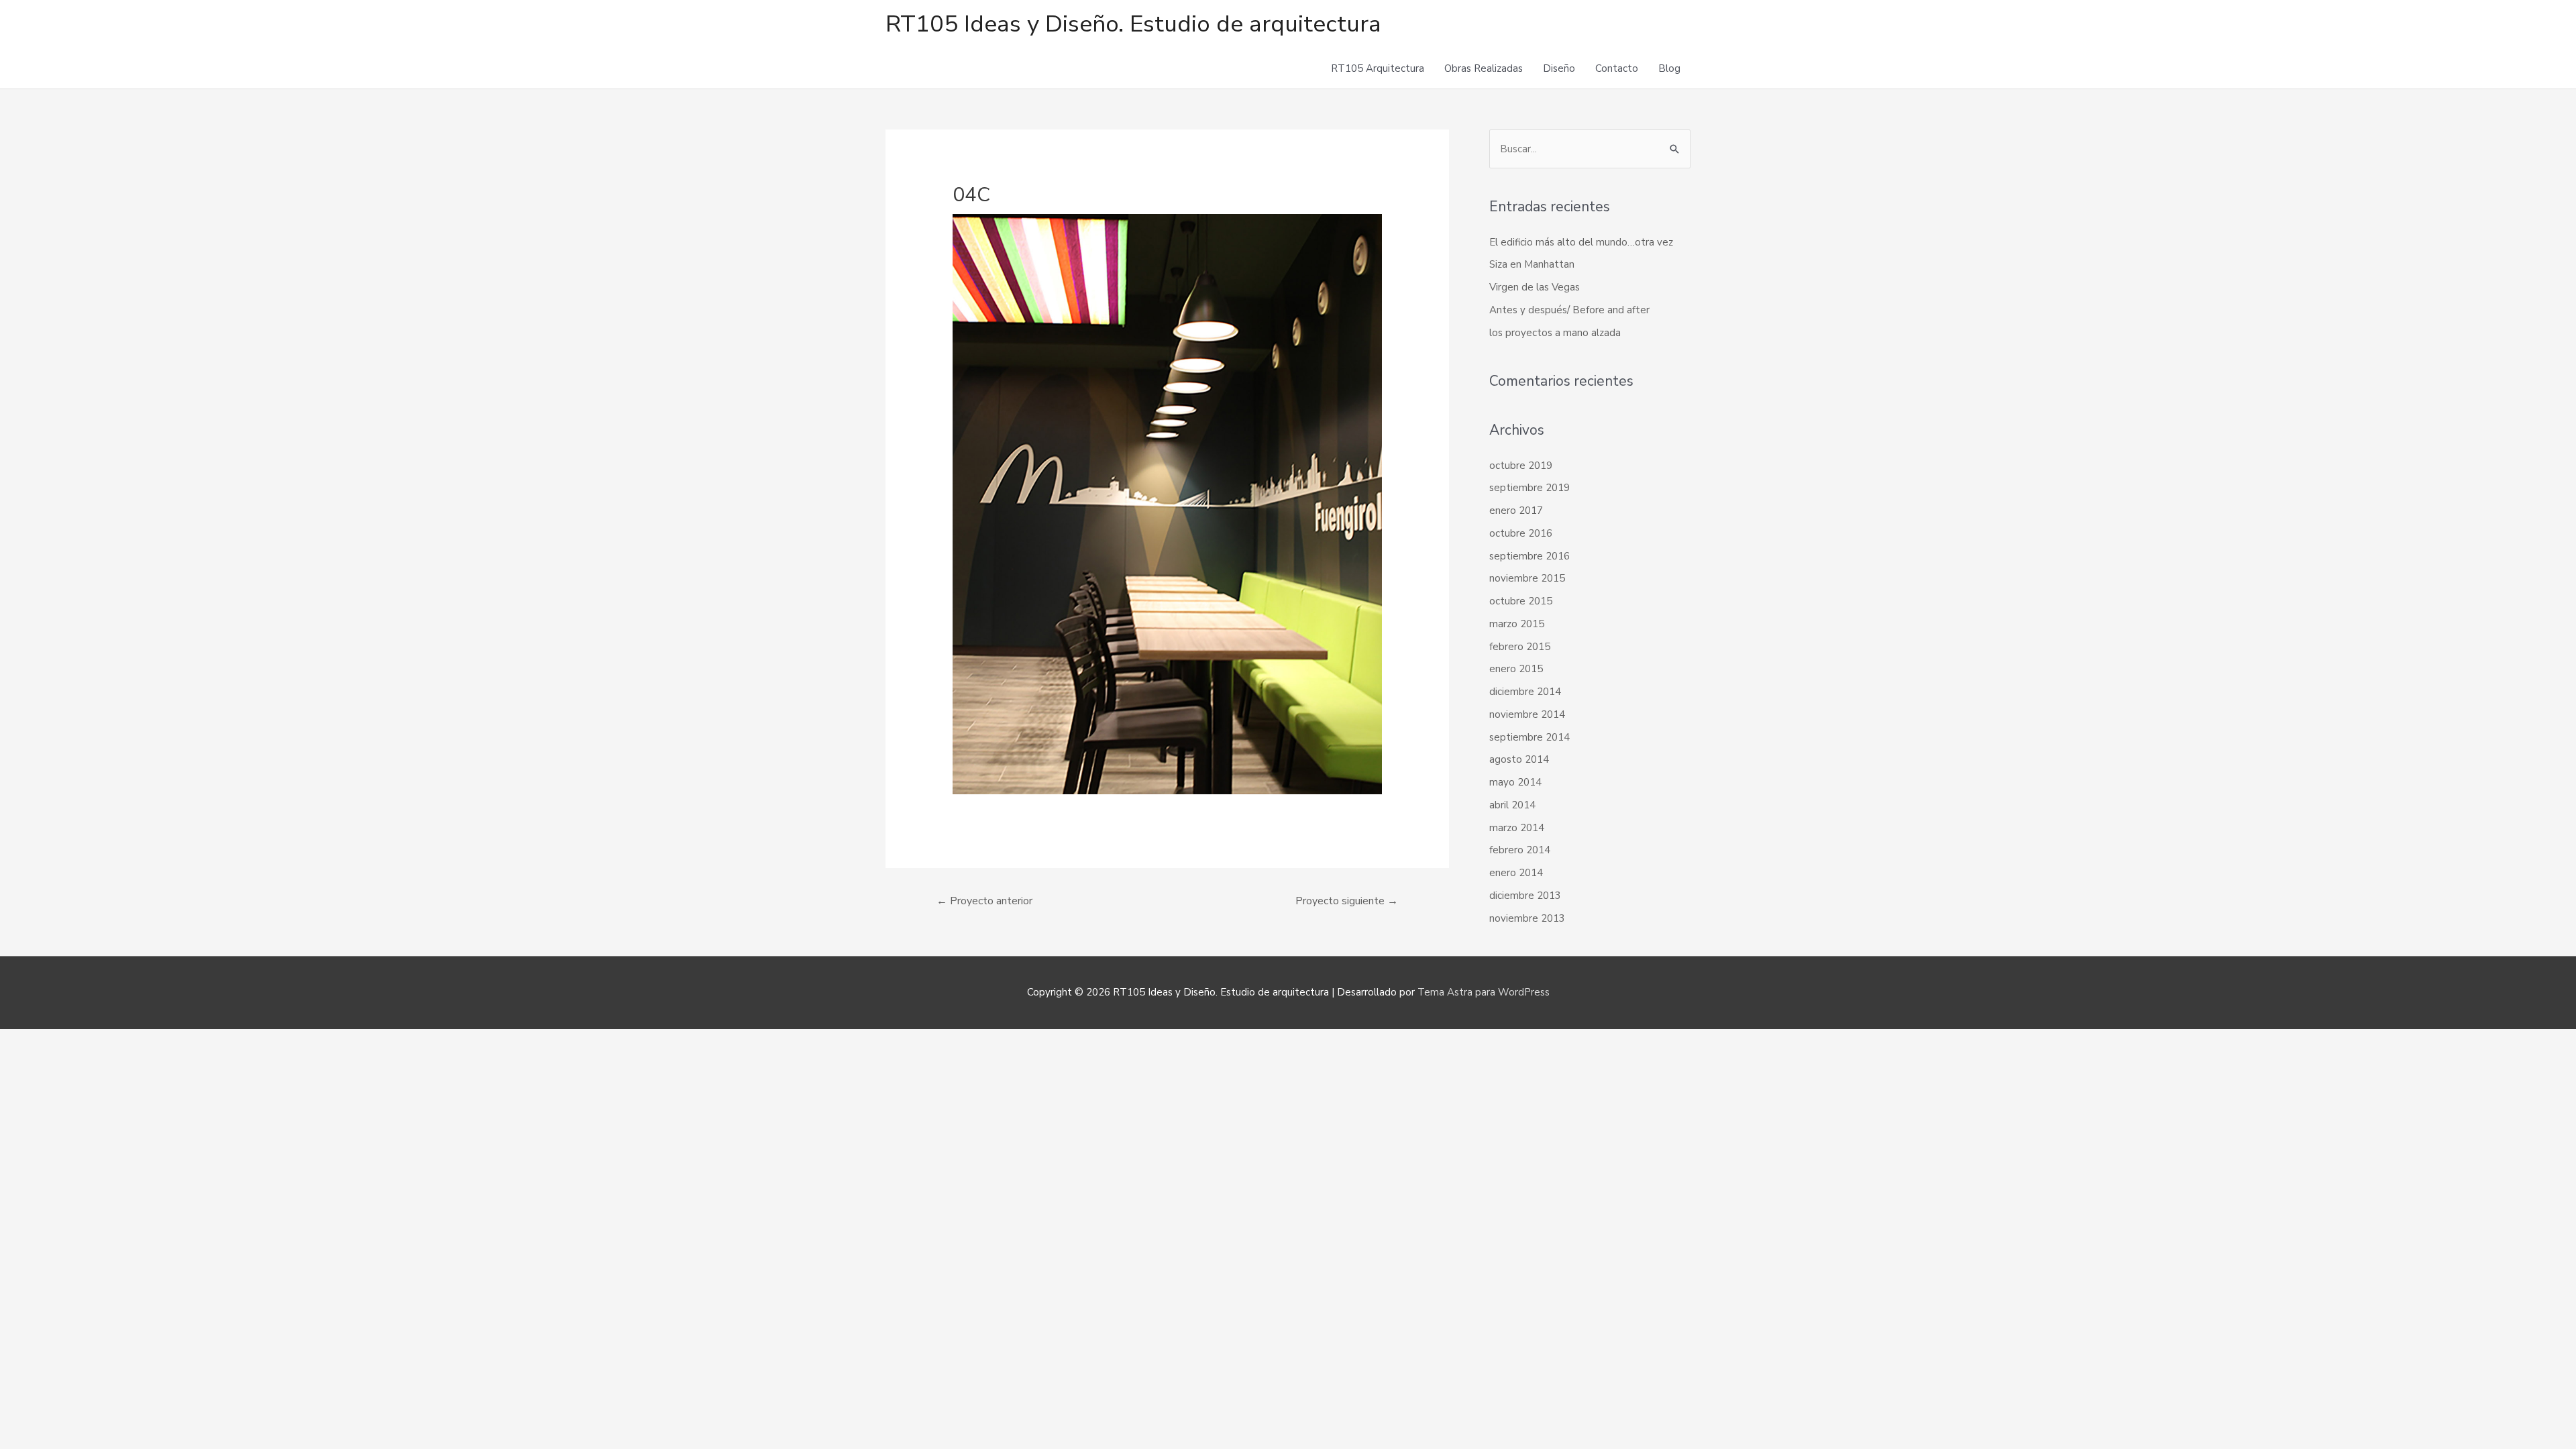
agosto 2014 (1519, 759)
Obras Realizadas (1484, 68)
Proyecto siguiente (1347, 901)
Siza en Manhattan (1532, 264)
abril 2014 (1512, 805)
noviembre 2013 (1527, 918)
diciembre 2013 (1525, 896)
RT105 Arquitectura (1378, 68)
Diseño (1559, 68)
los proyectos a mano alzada (1555, 333)
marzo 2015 (1517, 624)
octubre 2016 (1521, 533)
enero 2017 (1516, 511)
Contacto (1617, 68)
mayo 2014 (1515, 782)
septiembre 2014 (1529, 737)
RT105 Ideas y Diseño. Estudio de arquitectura (1133, 24)
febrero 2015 (1520, 647)
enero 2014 (1516, 873)
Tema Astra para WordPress (1484, 992)
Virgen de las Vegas (1535, 287)
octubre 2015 (1521, 601)
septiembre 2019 (1529, 488)
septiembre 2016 (1529, 556)
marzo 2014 (1517, 828)
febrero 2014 (1520, 850)
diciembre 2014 (1525, 692)
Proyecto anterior (984, 901)
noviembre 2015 (1527, 578)
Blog (1669, 68)
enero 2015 (1516, 669)
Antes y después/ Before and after (1569, 310)
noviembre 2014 (1527, 714)
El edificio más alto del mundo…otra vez (1581, 242)
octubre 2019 (1521, 466)
